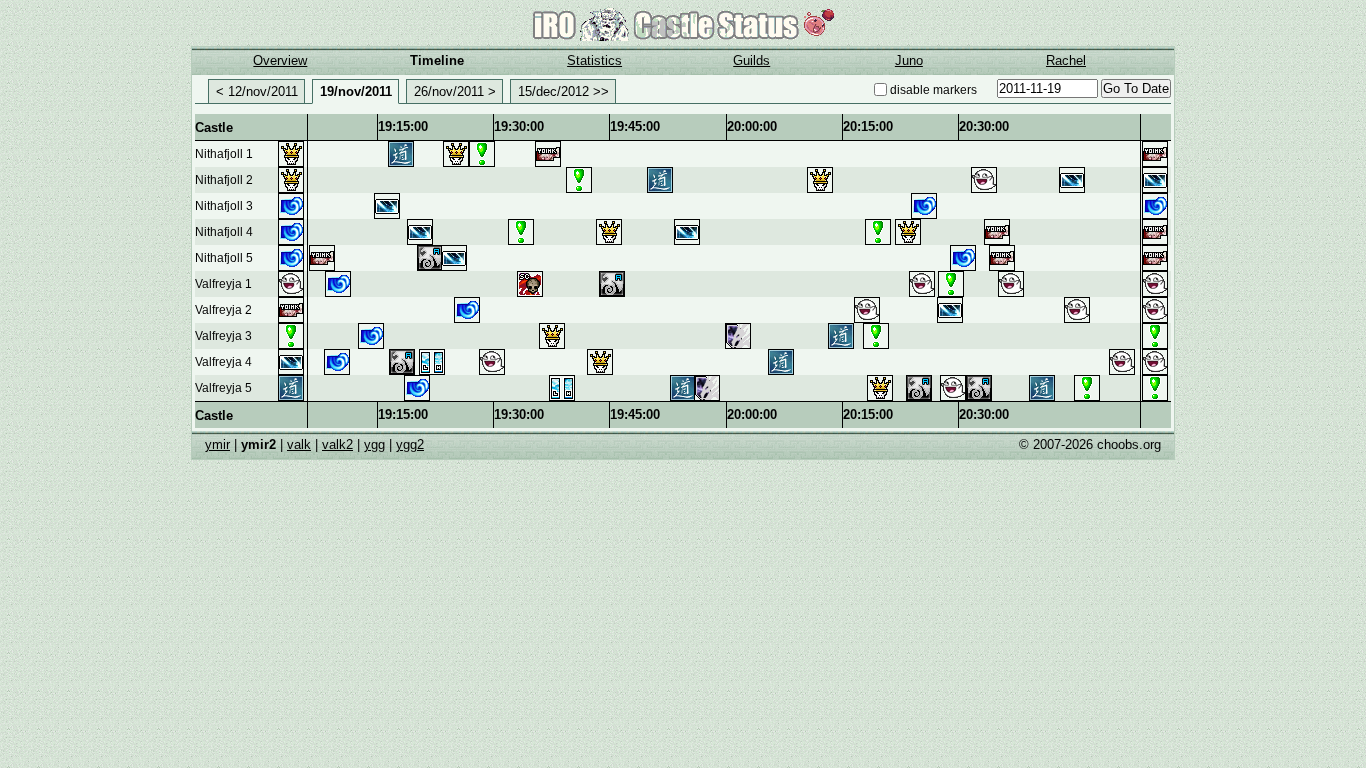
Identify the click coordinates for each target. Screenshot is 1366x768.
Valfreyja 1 (223, 284)
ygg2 (410, 444)
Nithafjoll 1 (224, 154)
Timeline (437, 60)
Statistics (594, 60)
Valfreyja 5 (223, 388)
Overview (280, 60)
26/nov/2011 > (455, 91)
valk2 (337, 444)
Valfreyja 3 (223, 336)
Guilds (751, 60)
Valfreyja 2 (223, 310)
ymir (217, 444)
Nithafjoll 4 (224, 232)
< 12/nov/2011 (257, 91)
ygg (374, 444)
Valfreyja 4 (223, 362)
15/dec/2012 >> (563, 91)
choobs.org (1129, 444)
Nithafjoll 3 (224, 206)
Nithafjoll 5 (224, 258)
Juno (909, 60)
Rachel (1066, 60)
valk (299, 444)
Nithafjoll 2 (224, 180)
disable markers (933, 90)
